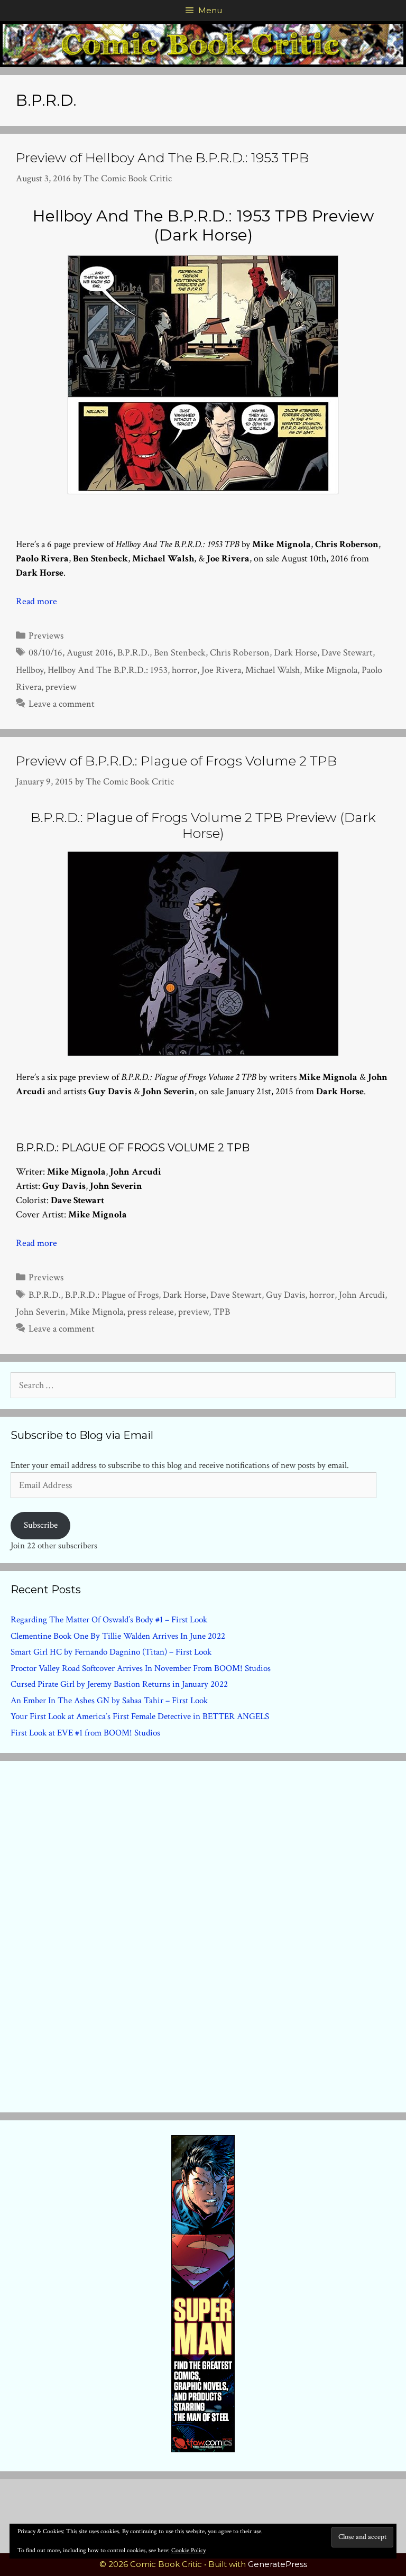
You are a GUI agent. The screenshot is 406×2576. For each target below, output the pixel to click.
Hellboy (30, 670)
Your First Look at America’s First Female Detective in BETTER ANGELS (140, 1716)
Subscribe (41, 1525)
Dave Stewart (347, 653)
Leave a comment (62, 704)
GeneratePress (278, 2564)
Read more (36, 601)
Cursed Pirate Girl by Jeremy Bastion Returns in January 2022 (119, 1684)
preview (61, 687)
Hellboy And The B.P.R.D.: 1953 (108, 670)
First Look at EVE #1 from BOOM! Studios (85, 1733)
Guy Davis (285, 1295)
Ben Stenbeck (180, 653)
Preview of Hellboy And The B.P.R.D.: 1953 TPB (163, 158)
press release (151, 1312)
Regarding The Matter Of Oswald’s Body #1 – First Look (109, 1620)
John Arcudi (362, 1295)
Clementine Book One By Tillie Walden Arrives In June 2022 (118, 1636)
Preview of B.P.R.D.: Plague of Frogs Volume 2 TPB (177, 761)
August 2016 (90, 653)
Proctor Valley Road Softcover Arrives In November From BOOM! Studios (141, 1668)
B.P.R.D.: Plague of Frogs (112, 1295)
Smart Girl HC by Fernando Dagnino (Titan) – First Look (111, 1652)
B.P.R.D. (133, 653)
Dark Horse (296, 653)
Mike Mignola (331, 670)
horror (184, 670)
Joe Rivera (221, 670)
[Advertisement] (203, 1934)
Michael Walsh (273, 670)
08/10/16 (45, 653)
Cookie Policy (188, 2550)
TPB (222, 1312)
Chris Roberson (240, 653)
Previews (46, 636)
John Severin (41, 1312)
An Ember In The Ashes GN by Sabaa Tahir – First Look (109, 1701)
